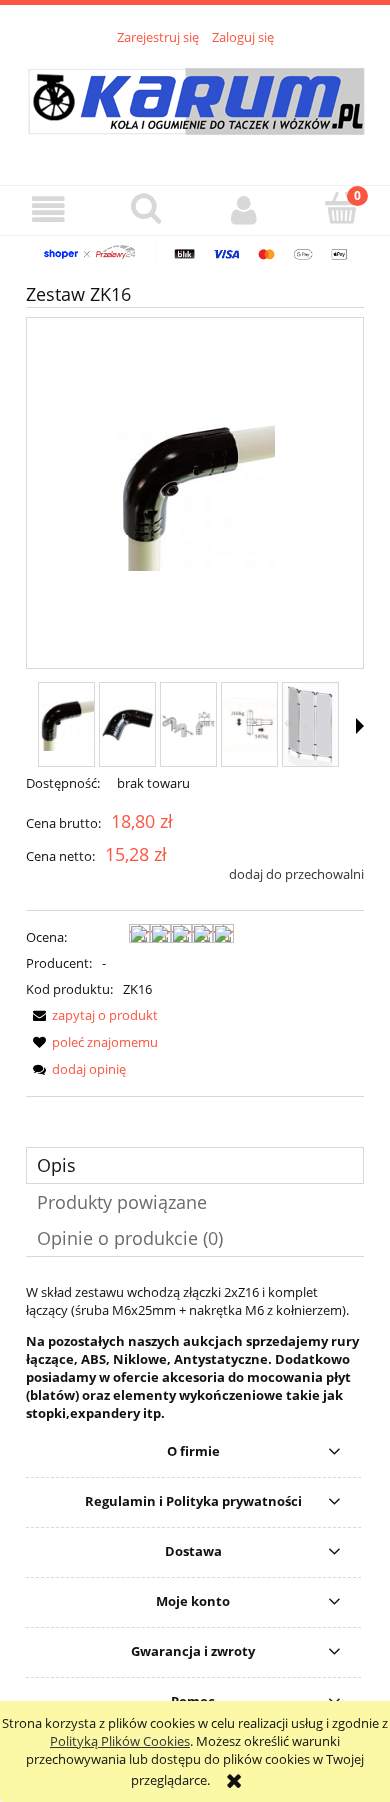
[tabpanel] (195, 1352)
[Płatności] (195, 253)
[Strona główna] (195, 104)
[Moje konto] (244, 209)
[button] (49, 209)
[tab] (195, 1165)
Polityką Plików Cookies (120, 1741)
